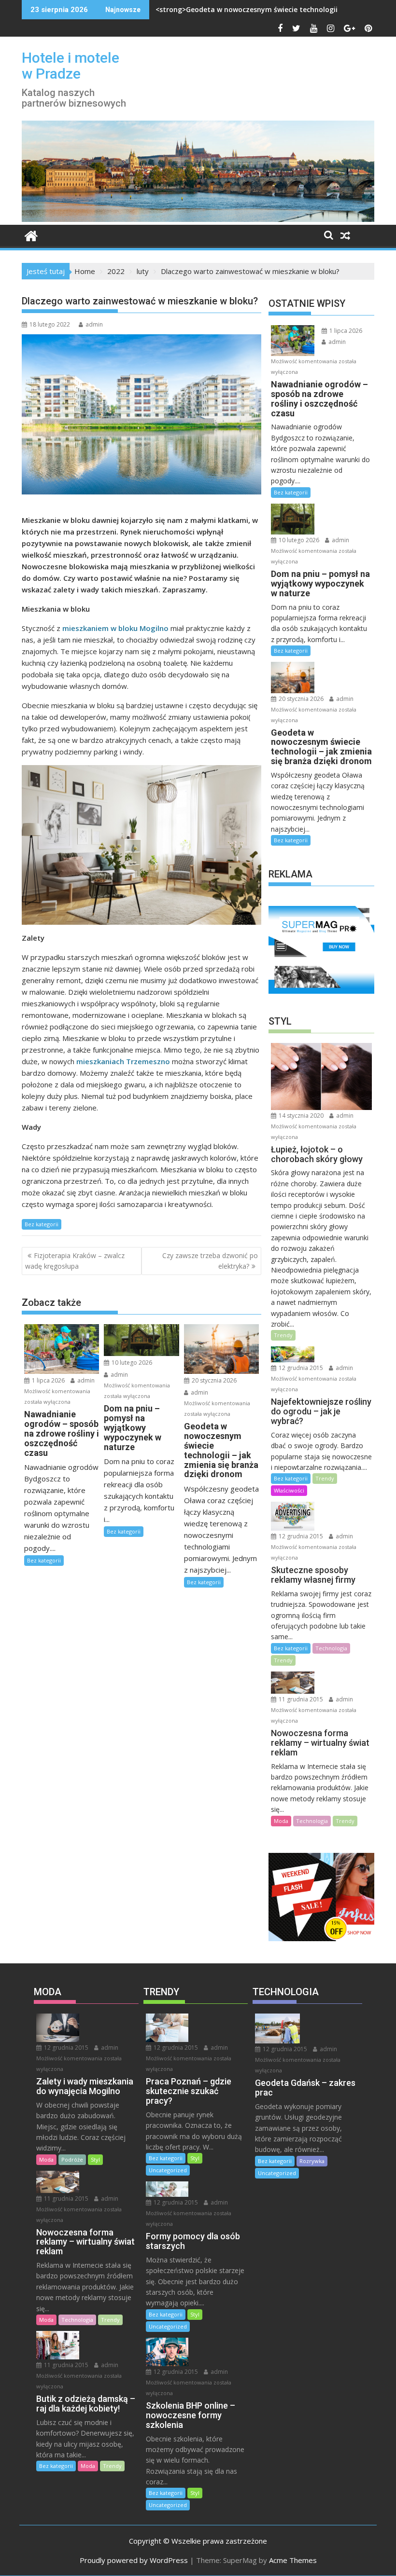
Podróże (72, 2159)
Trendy (283, 1335)
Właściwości (289, 1490)
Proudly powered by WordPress (134, 2560)
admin (94, 324)
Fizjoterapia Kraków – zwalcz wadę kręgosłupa (75, 1261)
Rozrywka (312, 2161)
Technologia (331, 1648)
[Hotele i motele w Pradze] (198, 219)
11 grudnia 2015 (300, 1699)
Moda (281, 1821)
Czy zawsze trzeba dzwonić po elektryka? (210, 1261)
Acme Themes (293, 2560)
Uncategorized (168, 2170)
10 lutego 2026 (131, 1363)
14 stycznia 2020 (300, 1116)
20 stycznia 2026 (213, 1380)
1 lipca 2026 (48, 1380)
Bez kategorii (42, 1224)
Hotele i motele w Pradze (71, 66)
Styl (95, 2159)
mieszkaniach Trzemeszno (123, 1061)
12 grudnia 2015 (300, 1368)
